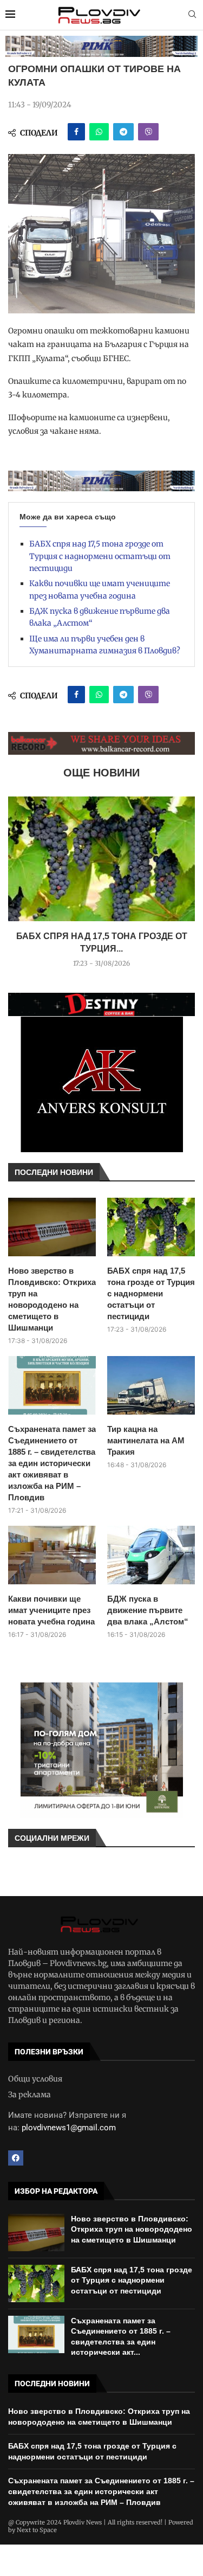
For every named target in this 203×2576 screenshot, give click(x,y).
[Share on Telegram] (123, 132)
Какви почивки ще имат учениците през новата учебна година (51, 1610)
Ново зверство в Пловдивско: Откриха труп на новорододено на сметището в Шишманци (52, 1299)
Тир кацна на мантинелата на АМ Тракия (146, 1440)
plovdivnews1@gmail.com (69, 2128)
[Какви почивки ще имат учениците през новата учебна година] (52, 1555)
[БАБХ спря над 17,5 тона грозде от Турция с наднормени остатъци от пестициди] (101, 859)
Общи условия (35, 2079)
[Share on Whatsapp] (99, 132)
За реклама (30, 2095)
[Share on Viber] (148, 132)
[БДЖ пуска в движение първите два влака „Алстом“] (151, 1555)
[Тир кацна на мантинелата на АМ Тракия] (151, 1385)
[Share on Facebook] (76, 132)
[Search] (192, 15)
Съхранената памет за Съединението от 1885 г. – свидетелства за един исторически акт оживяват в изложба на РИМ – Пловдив (52, 1463)
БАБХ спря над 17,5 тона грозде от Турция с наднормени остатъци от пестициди (100, 556)
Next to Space (37, 2530)
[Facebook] (16, 2158)
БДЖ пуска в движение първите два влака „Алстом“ (148, 1610)
